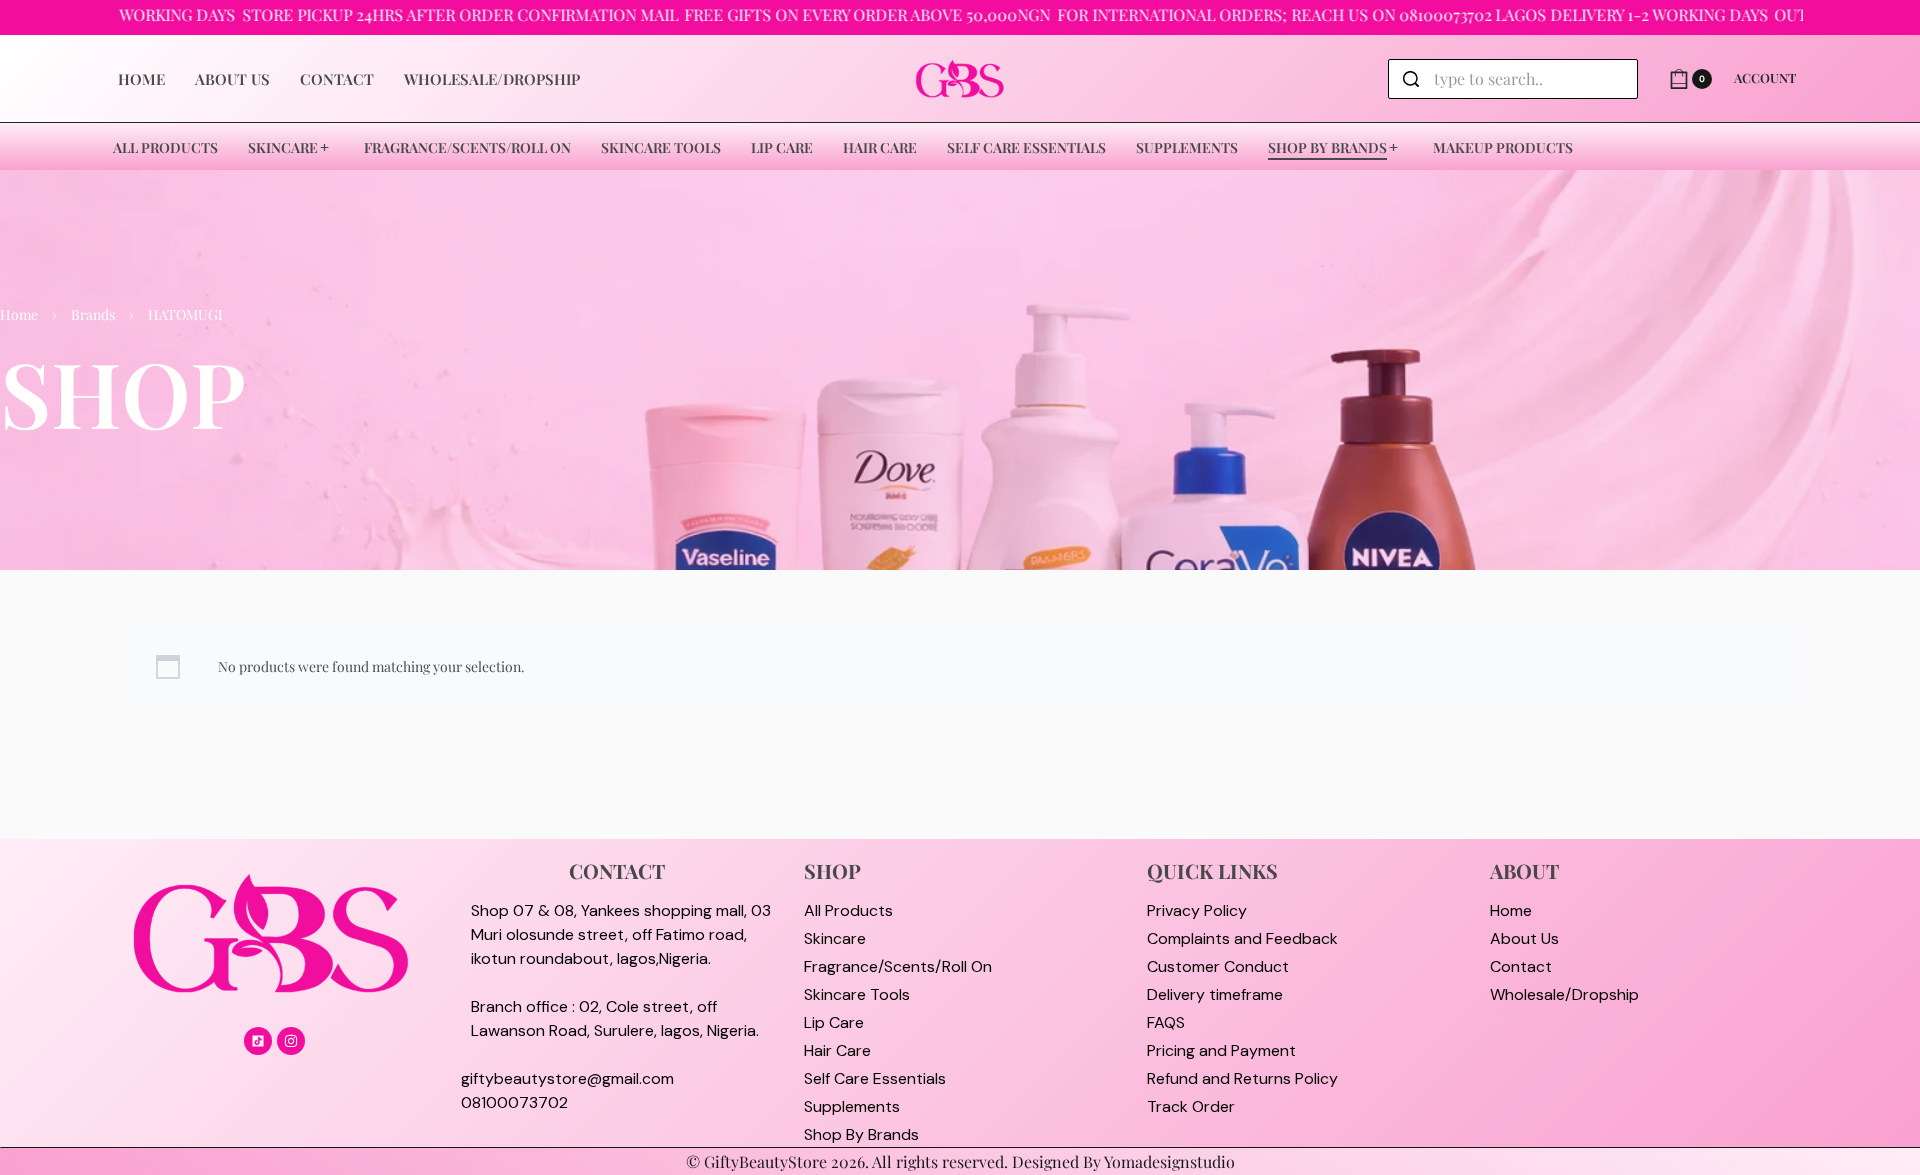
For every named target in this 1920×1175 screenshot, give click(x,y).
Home (19, 314)
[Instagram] (291, 1041)
